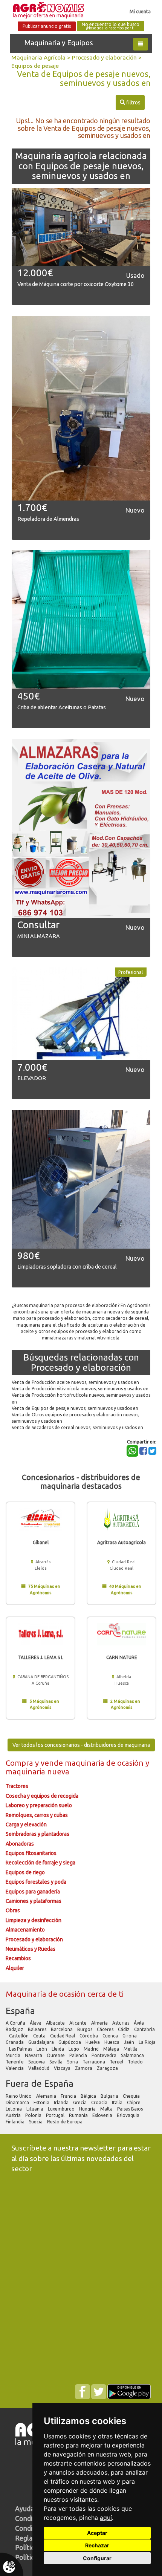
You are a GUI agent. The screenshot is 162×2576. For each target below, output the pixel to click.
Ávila (139, 2023)
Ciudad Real (63, 2036)
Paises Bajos (131, 2109)
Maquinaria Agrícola (38, 57)
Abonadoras (20, 1844)
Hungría (88, 2109)
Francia (69, 2096)
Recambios (18, 1958)
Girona (130, 2036)
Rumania (79, 2115)
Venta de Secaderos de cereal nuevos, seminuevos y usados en (77, 1427)
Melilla (131, 2049)
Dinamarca (18, 2102)
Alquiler (15, 1968)
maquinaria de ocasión (105, 1763)
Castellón (19, 2036)
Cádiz (124, 2029)
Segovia (37, 2062)
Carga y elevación (26, 1824)
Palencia (79, 2055)
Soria (73, 2062)
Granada (15, 2042)
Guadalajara (42, 2042)
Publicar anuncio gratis (47, 26)
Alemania (47, 2096)
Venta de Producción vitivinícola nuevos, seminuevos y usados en (80, 1389)
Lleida (58, 2049)
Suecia (36, 2122)
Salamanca (133, 2055)
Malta (107, 2109)
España (20, 2011)
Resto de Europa (65, 2122)
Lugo (74, 2049)
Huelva (93, 2042)
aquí (106, 2518)
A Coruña (16, 2023)
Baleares (38, 2029)
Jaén (130, 2042)
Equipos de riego (25, 1872)
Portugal (56, 2115)
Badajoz (15, 2029)
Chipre (134, 2102)
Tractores (17, 1786)
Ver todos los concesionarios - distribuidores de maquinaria (81, 1745)
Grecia (80, 2102)
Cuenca (111, 2036)
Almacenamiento (25, 1930)
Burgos (85, 2029)
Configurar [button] (97, 2558)
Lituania (35, 2109)
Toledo (136, 2062)
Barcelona (62, 2029)
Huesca (112, 2042)
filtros (130, 102)
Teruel (117, 2062)
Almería (100, 2023)
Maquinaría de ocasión (47, 1994)
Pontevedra (105, 2055)
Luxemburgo (62, 2109)
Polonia (34, 2115)
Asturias (121, 2023)
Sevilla (57, 2062)
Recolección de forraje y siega (40, 1863)
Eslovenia (103, 2115)
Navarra (34, 2055)
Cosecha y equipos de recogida (42, 1796)
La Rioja (147, 2042)
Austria (14, 2115)
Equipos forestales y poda (36, 1882)
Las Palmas (21, 2049)
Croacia (100, 2102)
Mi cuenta (140, 11)
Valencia (15, 2068)
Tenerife (15, 2062)
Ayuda (24, 2509)
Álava (36, 2023)
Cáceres (106, 2029)
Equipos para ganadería (33, 1892)
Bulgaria (110, 2096)
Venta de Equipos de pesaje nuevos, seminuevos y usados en (75, 1408)
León (42, 2049)
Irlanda (62, 2102)
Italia (118, 2102)
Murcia (14, 2055)
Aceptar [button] (97, 2533)
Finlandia (16, 2122)
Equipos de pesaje (35, 66)
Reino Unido (19, 2096)
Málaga (112, 2049)
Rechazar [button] (97, 2545)
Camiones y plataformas (34, 1901)
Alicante (79, 2023)
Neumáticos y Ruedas (31, 1949)
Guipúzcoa (70, 2042)
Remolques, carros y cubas (37, 1815)
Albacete (56, 2023)
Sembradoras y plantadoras (37, 1834)
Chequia (132, 2096)
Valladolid (39, 2068)
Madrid (92, 2049)
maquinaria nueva (37, 1772)
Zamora (84, 2068)
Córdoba (89, 2036)
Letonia (14, 2109)
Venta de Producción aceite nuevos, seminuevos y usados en (75, 1382)
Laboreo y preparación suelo (39, 1805)
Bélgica (89, 2096)
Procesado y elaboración (104, 57)
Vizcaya (63, 2068)
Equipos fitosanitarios (31, 1853)
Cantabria (144, 2029)
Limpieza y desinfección (34, 1920)
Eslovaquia (129, 2115)
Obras (13, 1910)
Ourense (56, 2055)
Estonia (42, 2102)
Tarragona (94, 2062)
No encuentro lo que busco (111, 26)
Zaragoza (108, 2068)
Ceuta (40, 2036)
